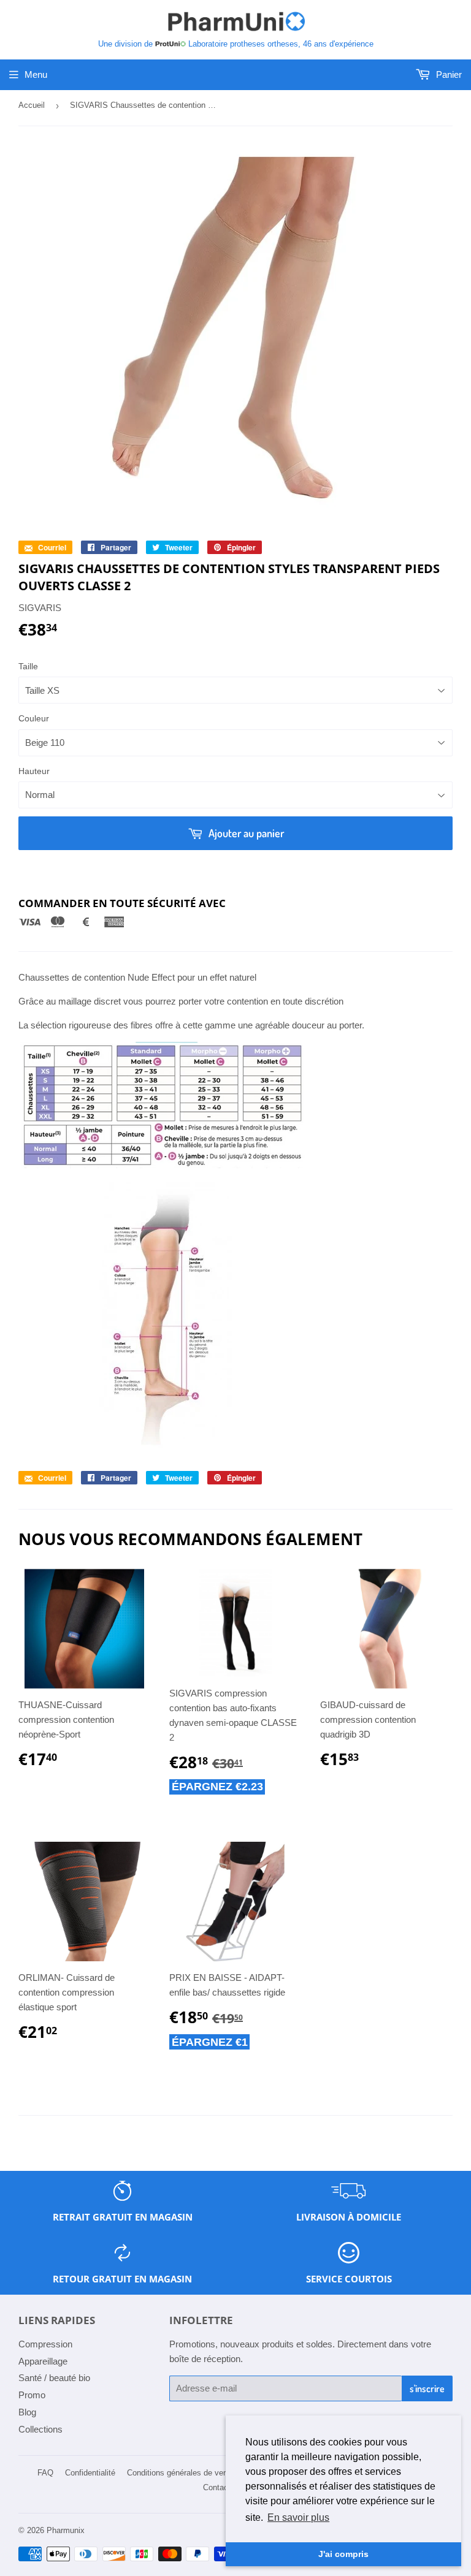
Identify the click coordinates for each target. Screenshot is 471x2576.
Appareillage (43, 2361)
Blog (27, 2412)
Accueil (32, 105)
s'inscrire (427, 2388)
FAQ (45, 2473)
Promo (32, 2395)
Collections (40, 2429)
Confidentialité (90, 2473)
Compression (45, 2344)
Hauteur (34, 771)
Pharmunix (66, 2530)
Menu (36, 74)
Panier (448, 74)
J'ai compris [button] (343, 2554)
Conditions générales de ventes (183, 2473)
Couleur (34, 718)
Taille (28, 666)
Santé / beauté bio (54, 2378)
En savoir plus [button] (298, 2517)
